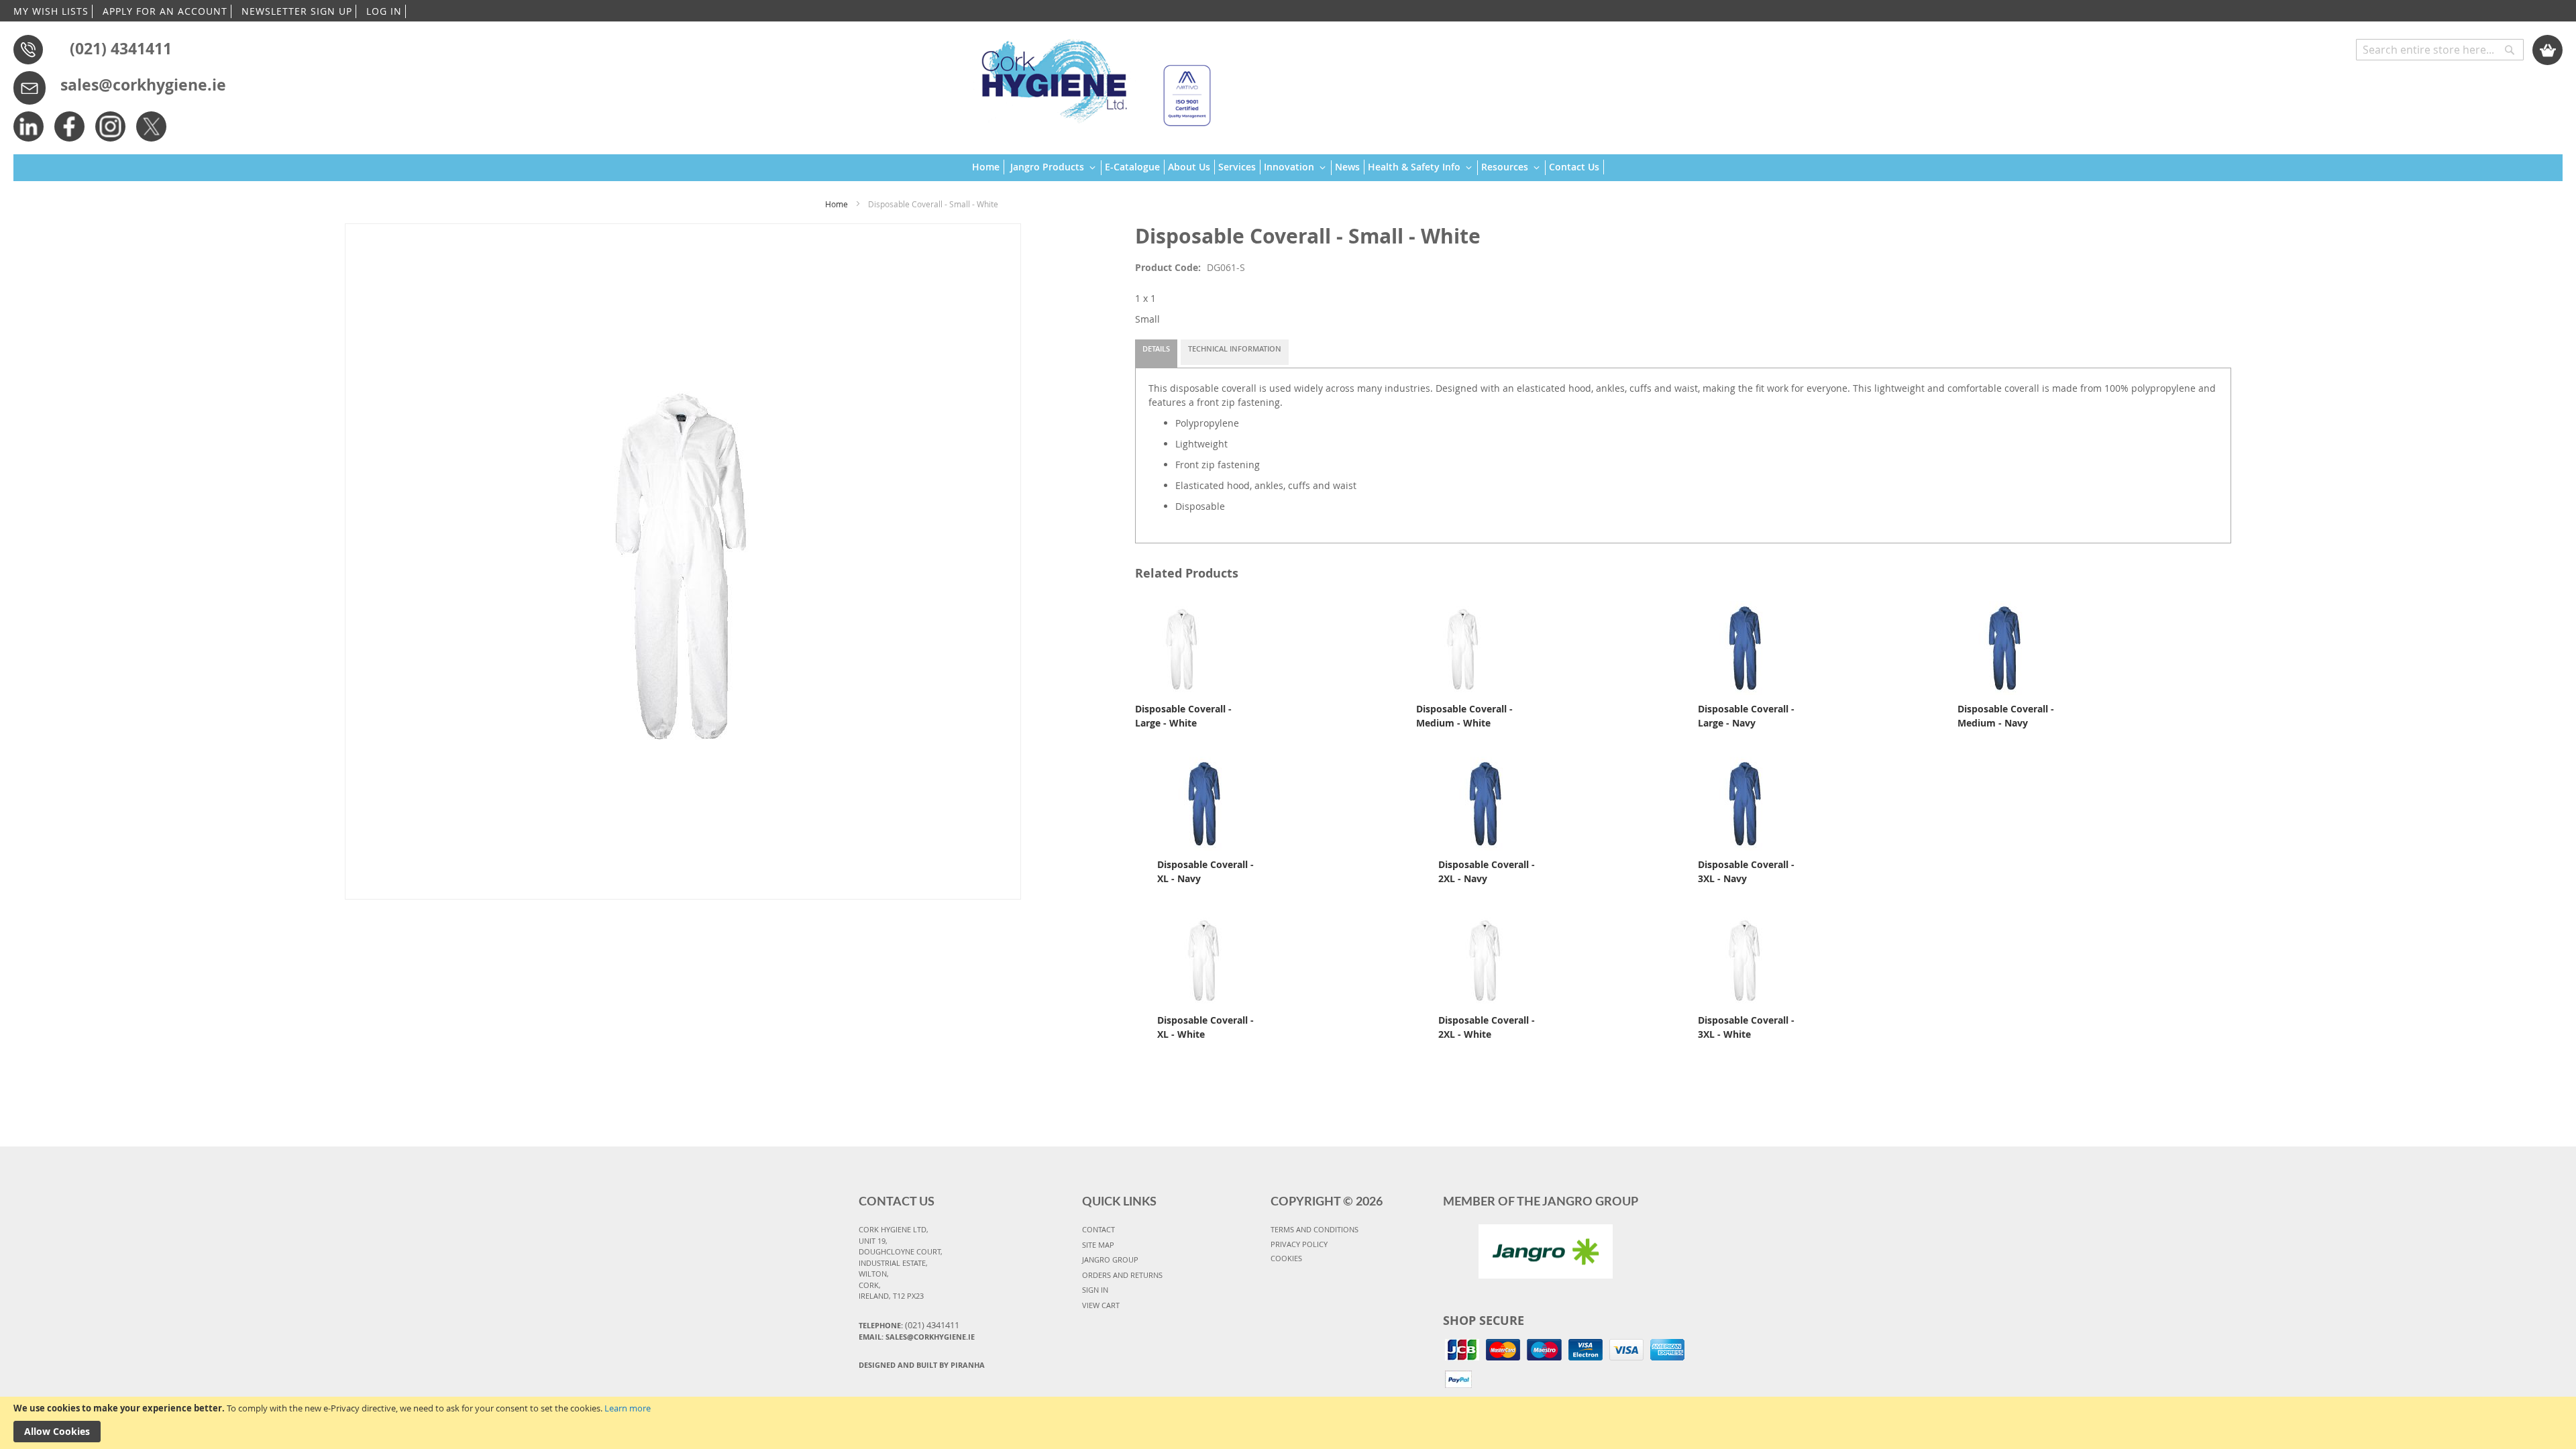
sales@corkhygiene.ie (143, 85)
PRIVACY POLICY (1299, 1244)
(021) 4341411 (121, 48)
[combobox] (2440, 50)
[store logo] (1090, 77)
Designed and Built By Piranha (922, 1365)
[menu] (1288, 168)
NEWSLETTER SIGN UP (297, 11)
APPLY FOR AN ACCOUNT (165, 11)
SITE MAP (1098, 1245)
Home (837, 204)
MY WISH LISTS (51, 11)
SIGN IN (1095, 1290)
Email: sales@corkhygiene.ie (917, 1337)
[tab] (1156, 354)
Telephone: (909, 1325)
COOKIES (1286, 1258)
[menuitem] (988, 167)
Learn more (628, 1408)
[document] (1288, 1423)
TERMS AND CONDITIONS (1314, 1229)
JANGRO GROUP (1110, 1259)
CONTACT (1098, 1229)
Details (1156, 348)
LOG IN (384, 11)
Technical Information (1235, 348)
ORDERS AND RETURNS (1122, 1275)
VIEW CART (1101, 1305)
